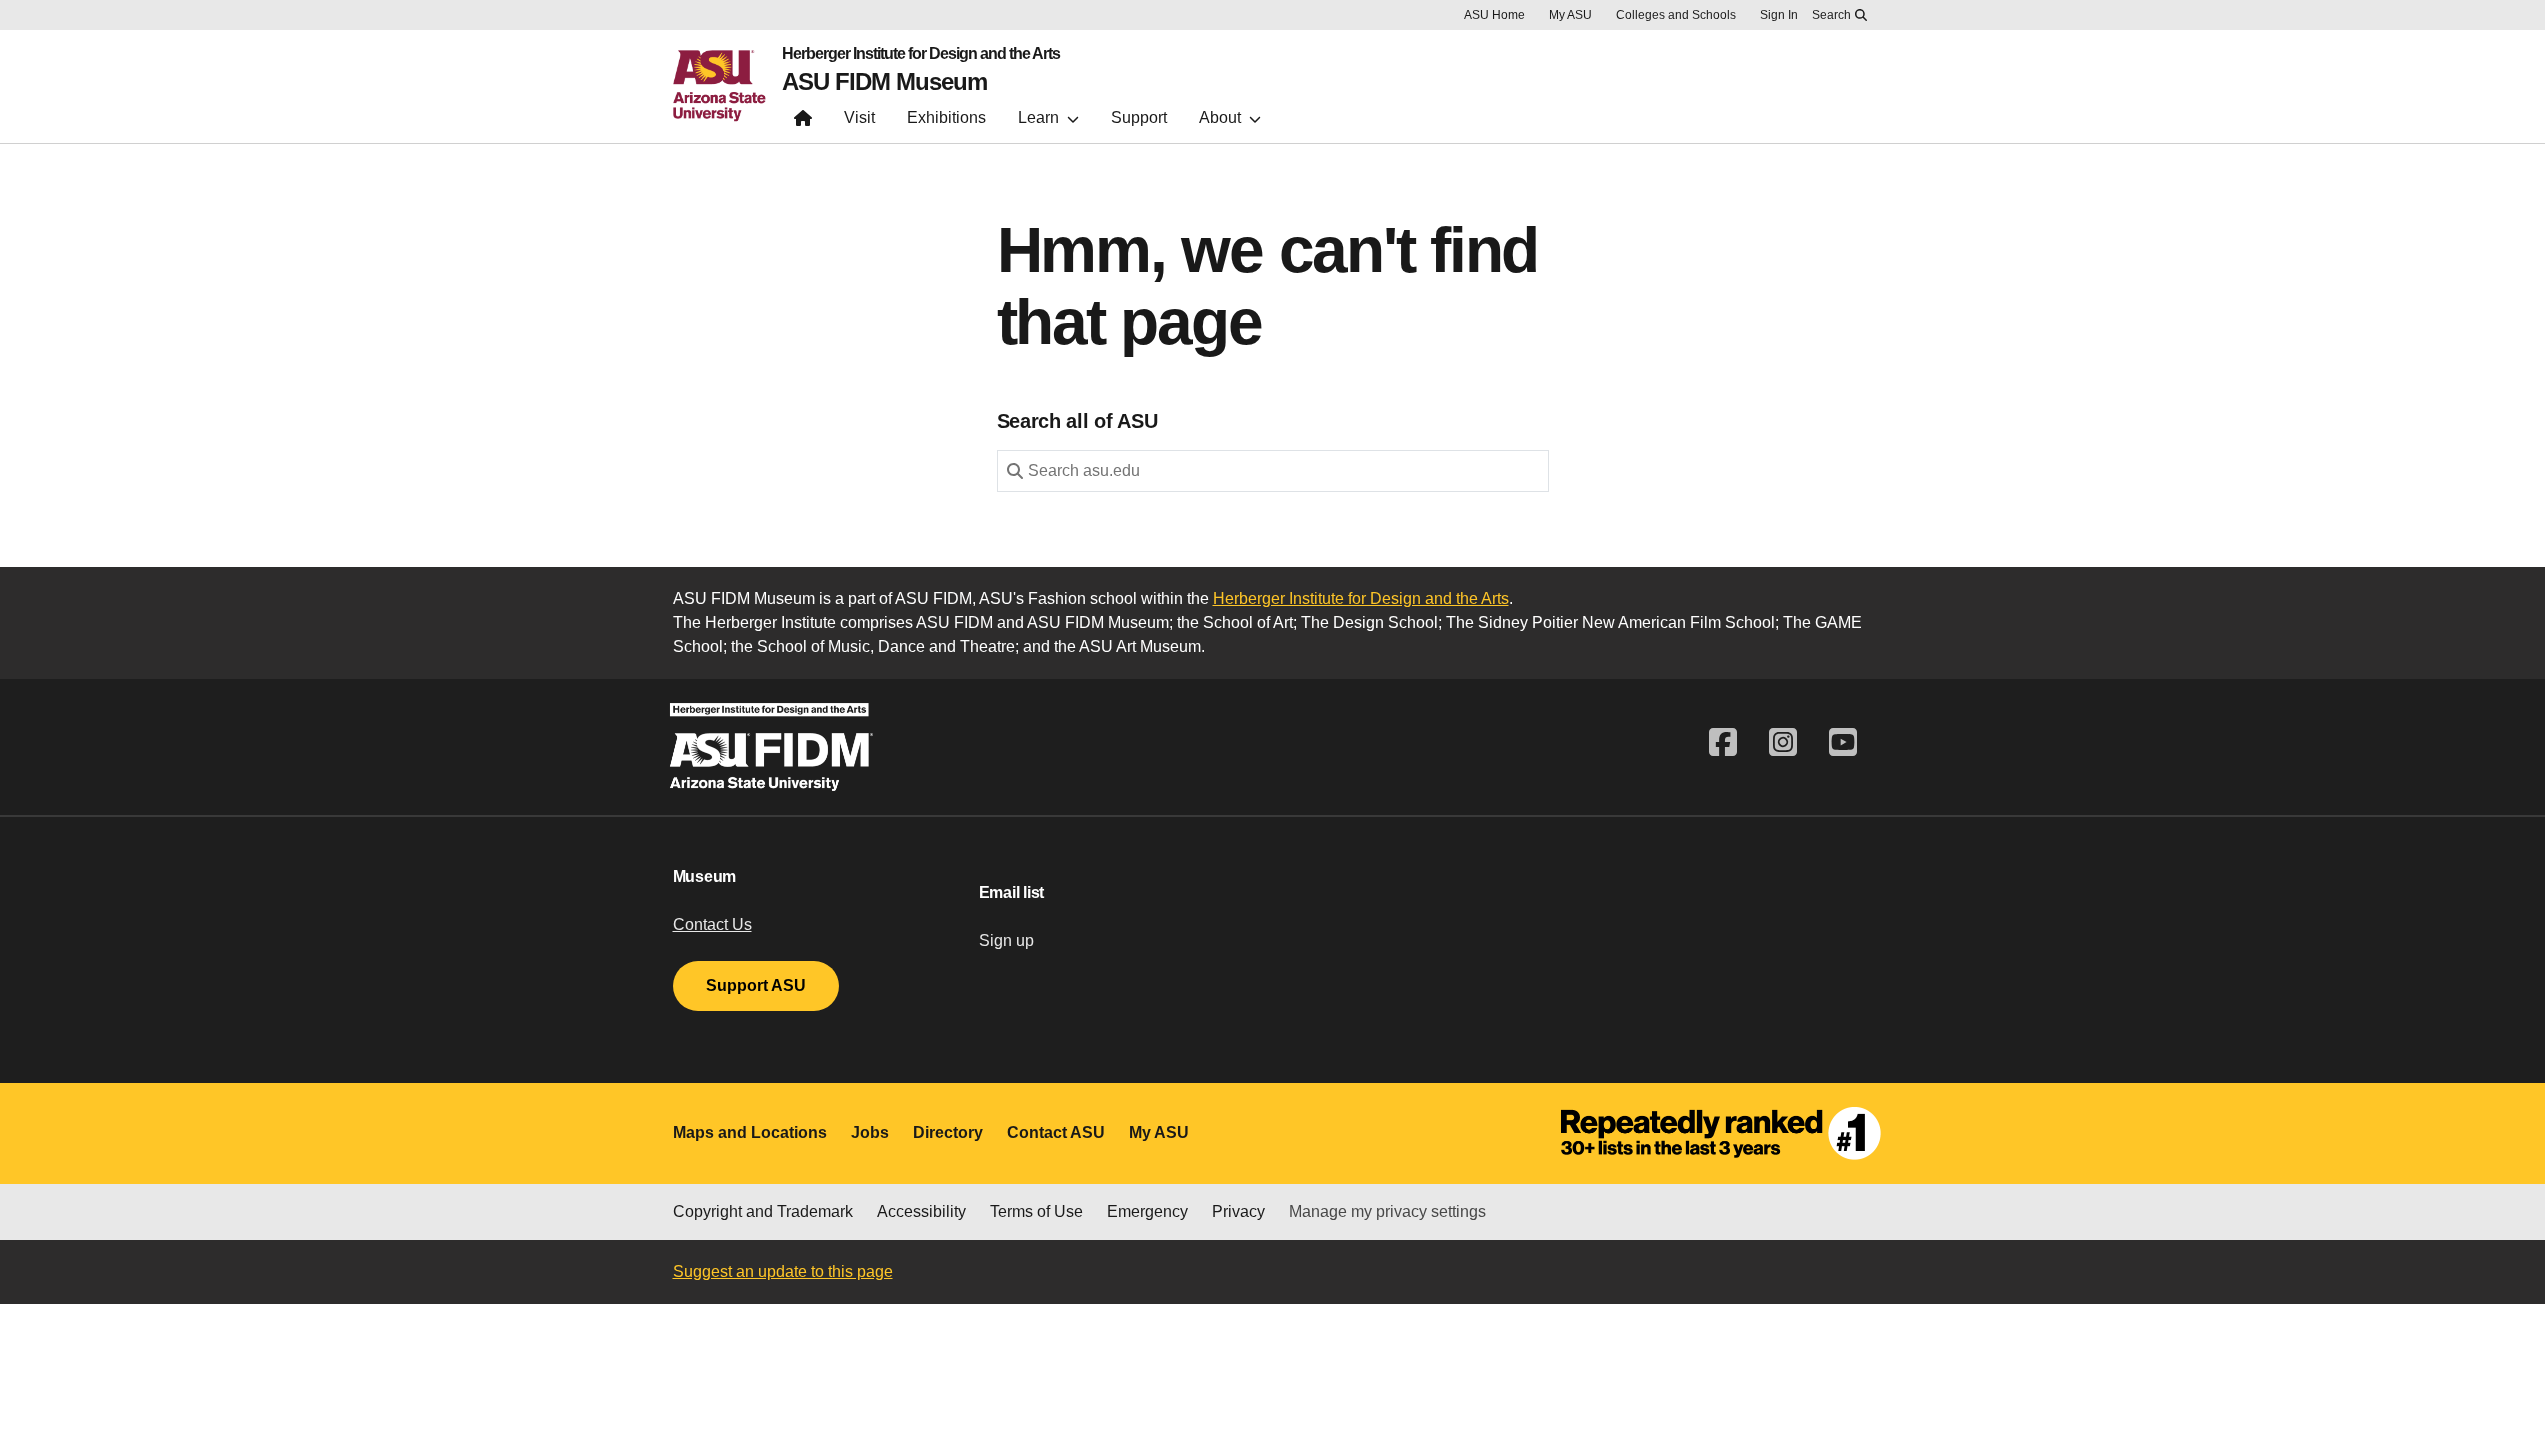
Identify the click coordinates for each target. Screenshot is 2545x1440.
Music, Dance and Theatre (921, 646)
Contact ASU (1056, 1132)
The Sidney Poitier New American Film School (1610, 622)
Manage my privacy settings (1387, 1211)
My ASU (1570, 15)
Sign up (1006, 940)
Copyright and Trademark (763, 1211)
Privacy (1238, 1211)
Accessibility (921, 1211)
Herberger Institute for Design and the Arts (921, 54)
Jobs (870, 1132)
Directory (948, 1132)
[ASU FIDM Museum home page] (803, 122)
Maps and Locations (750, 1132)
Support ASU (756, 985)
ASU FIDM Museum (884, 82)
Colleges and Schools (1676, 15)
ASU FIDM (954, 622)
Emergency (1147, 1211)
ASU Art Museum (1140, 646)
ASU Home (1494, 15)
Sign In (1779, 15)
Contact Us (712, 924)
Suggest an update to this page (783, 1271)
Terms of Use (1036, 1211)
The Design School (1369, 622)
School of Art (1248, 622)
